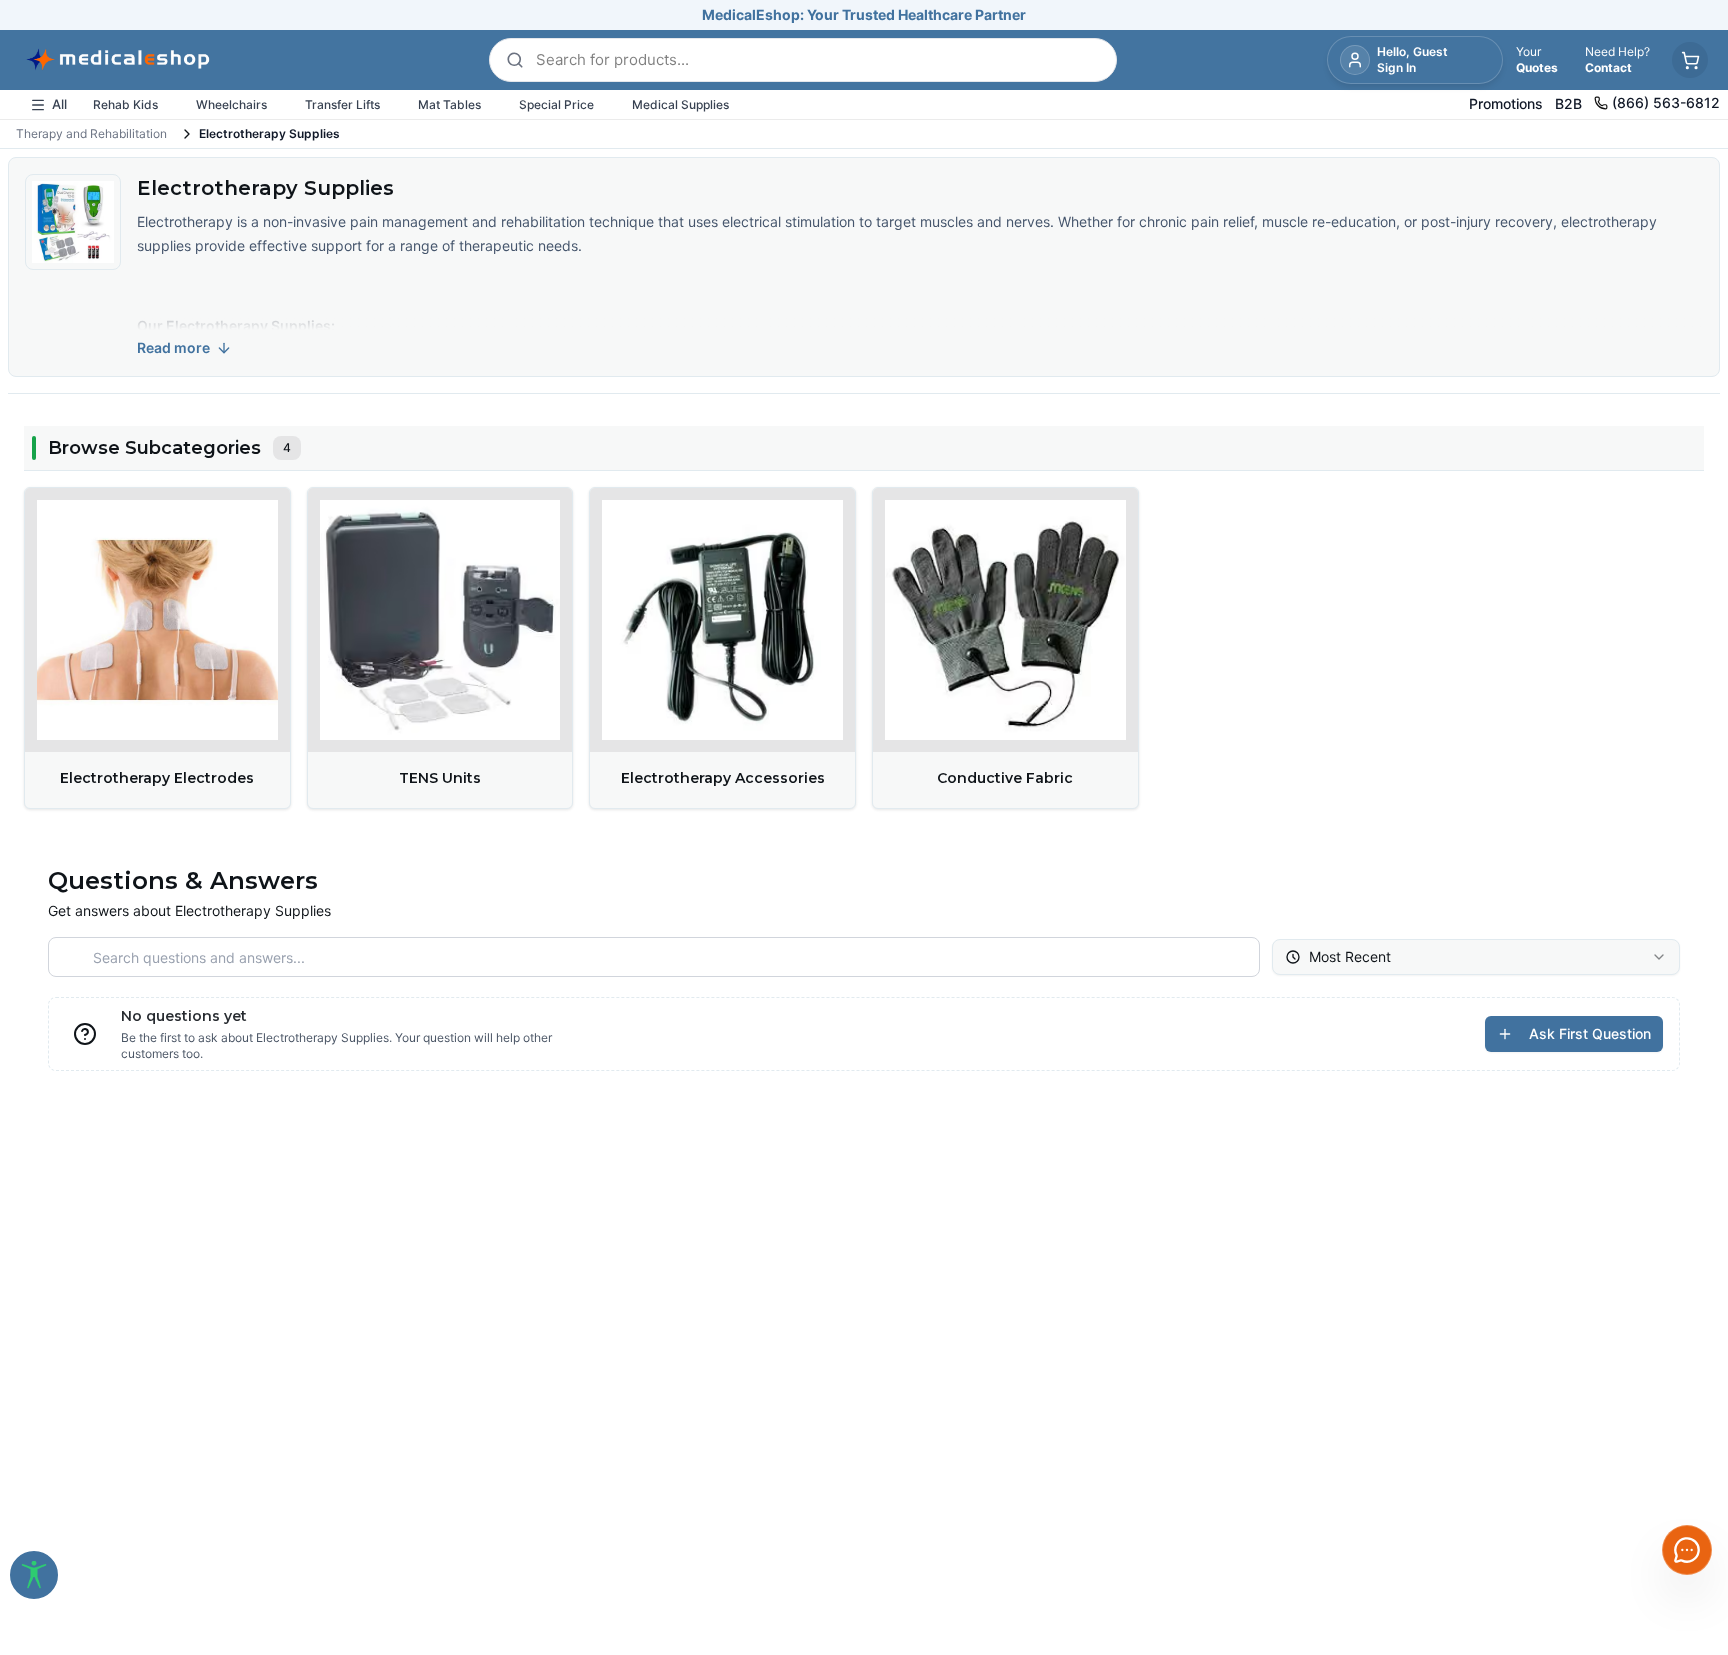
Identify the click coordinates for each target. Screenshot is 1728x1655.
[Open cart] (1690, 60)
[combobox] (1476, 957)
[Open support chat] (1687, 1550)
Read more (173, 347)
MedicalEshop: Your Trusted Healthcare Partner (864, 14)
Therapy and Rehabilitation (91, 133)
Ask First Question (1590, 1033)
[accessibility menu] (34, 1575)
